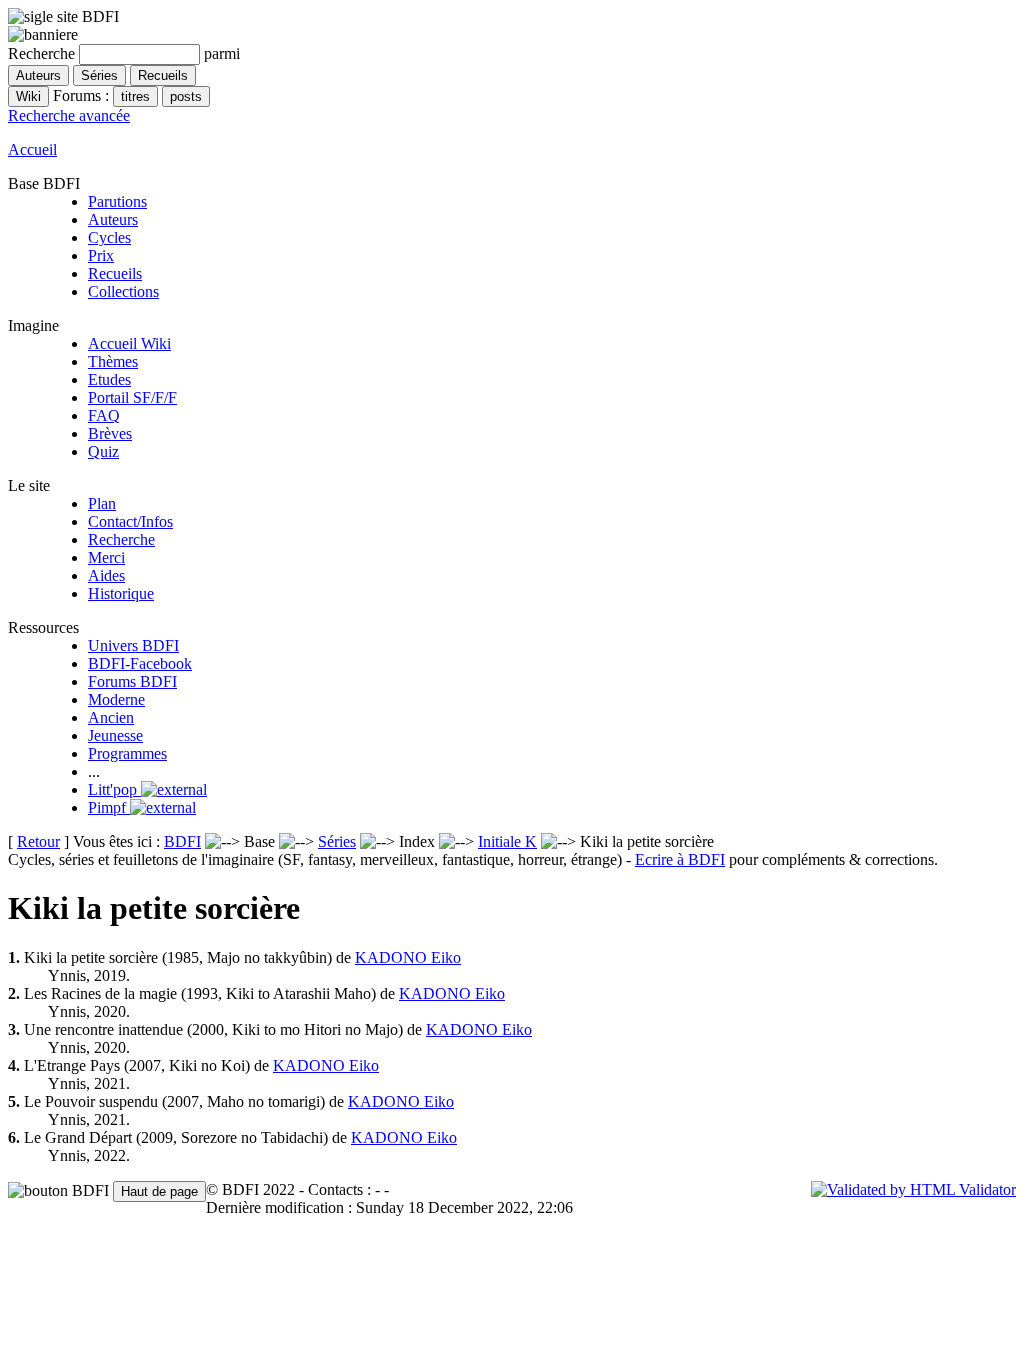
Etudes (109, 379)
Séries (337, 841)
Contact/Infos (130, 521)
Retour (38, 841)
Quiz (103, 451)
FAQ (104, 415)
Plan (102, 503)
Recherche (121, 539)
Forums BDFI (132, 681)
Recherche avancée (69, 115)
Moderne (116, 699)
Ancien (111, 717)
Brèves (110, 433)
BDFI (182, 841)
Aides (106, 575)
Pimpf (109, 807)
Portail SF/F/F (132, 397)
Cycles (109, 237)
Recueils (115, 273)
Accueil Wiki (129, 343)
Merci (106, 557)
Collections (123, 291)
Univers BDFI (133, 645)
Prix (101, 255)
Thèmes (113, 361)
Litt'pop (114, 789)
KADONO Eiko (408, 957)
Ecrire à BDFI (680, 859)
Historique (121, 593)
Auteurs (113, 219)
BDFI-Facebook (140, 663)
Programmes (127, 753)
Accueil (32, 149)
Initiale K (507, 841)
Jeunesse (115, 735)
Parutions (117, 201)
